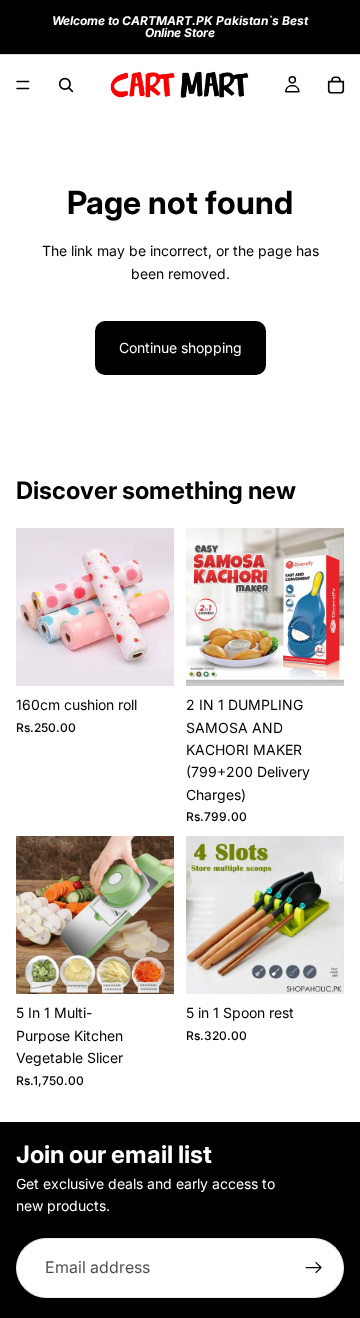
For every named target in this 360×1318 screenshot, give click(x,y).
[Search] (66, 85)
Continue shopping (180, 347)
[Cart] (336, 85)
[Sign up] (314, 1267)
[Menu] (23, 85)
